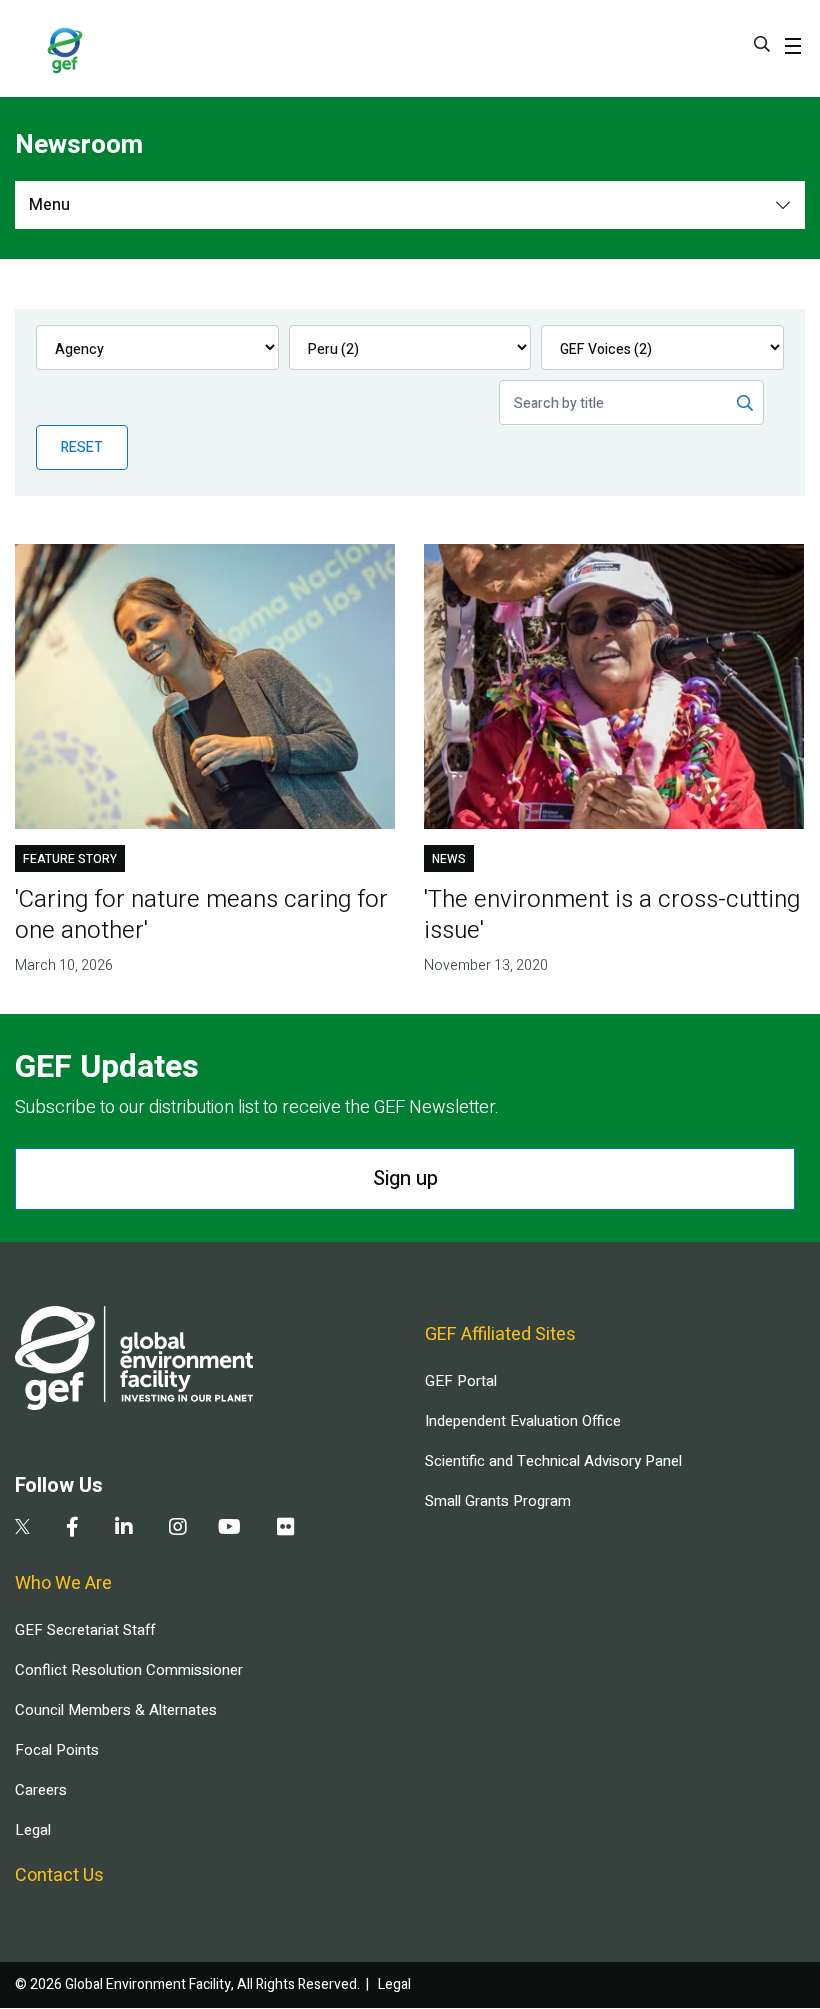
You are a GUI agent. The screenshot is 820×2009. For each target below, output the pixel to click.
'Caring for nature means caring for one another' (201, 915)
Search (762, 44)
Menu (49, 205)
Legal (33, 1830)
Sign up (405, 1178)
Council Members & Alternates (116, 1710)
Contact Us (59, 1875)
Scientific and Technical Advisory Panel (553, 1461)
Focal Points (57, 1750)
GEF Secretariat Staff (85, 1630)
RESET (82, 447)
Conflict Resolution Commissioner (129, 1670)
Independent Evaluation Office (523, 1421)
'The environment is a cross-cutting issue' (612, 915)
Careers (41, 1790)
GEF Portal (461, 1381)
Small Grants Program (498, 1501)
